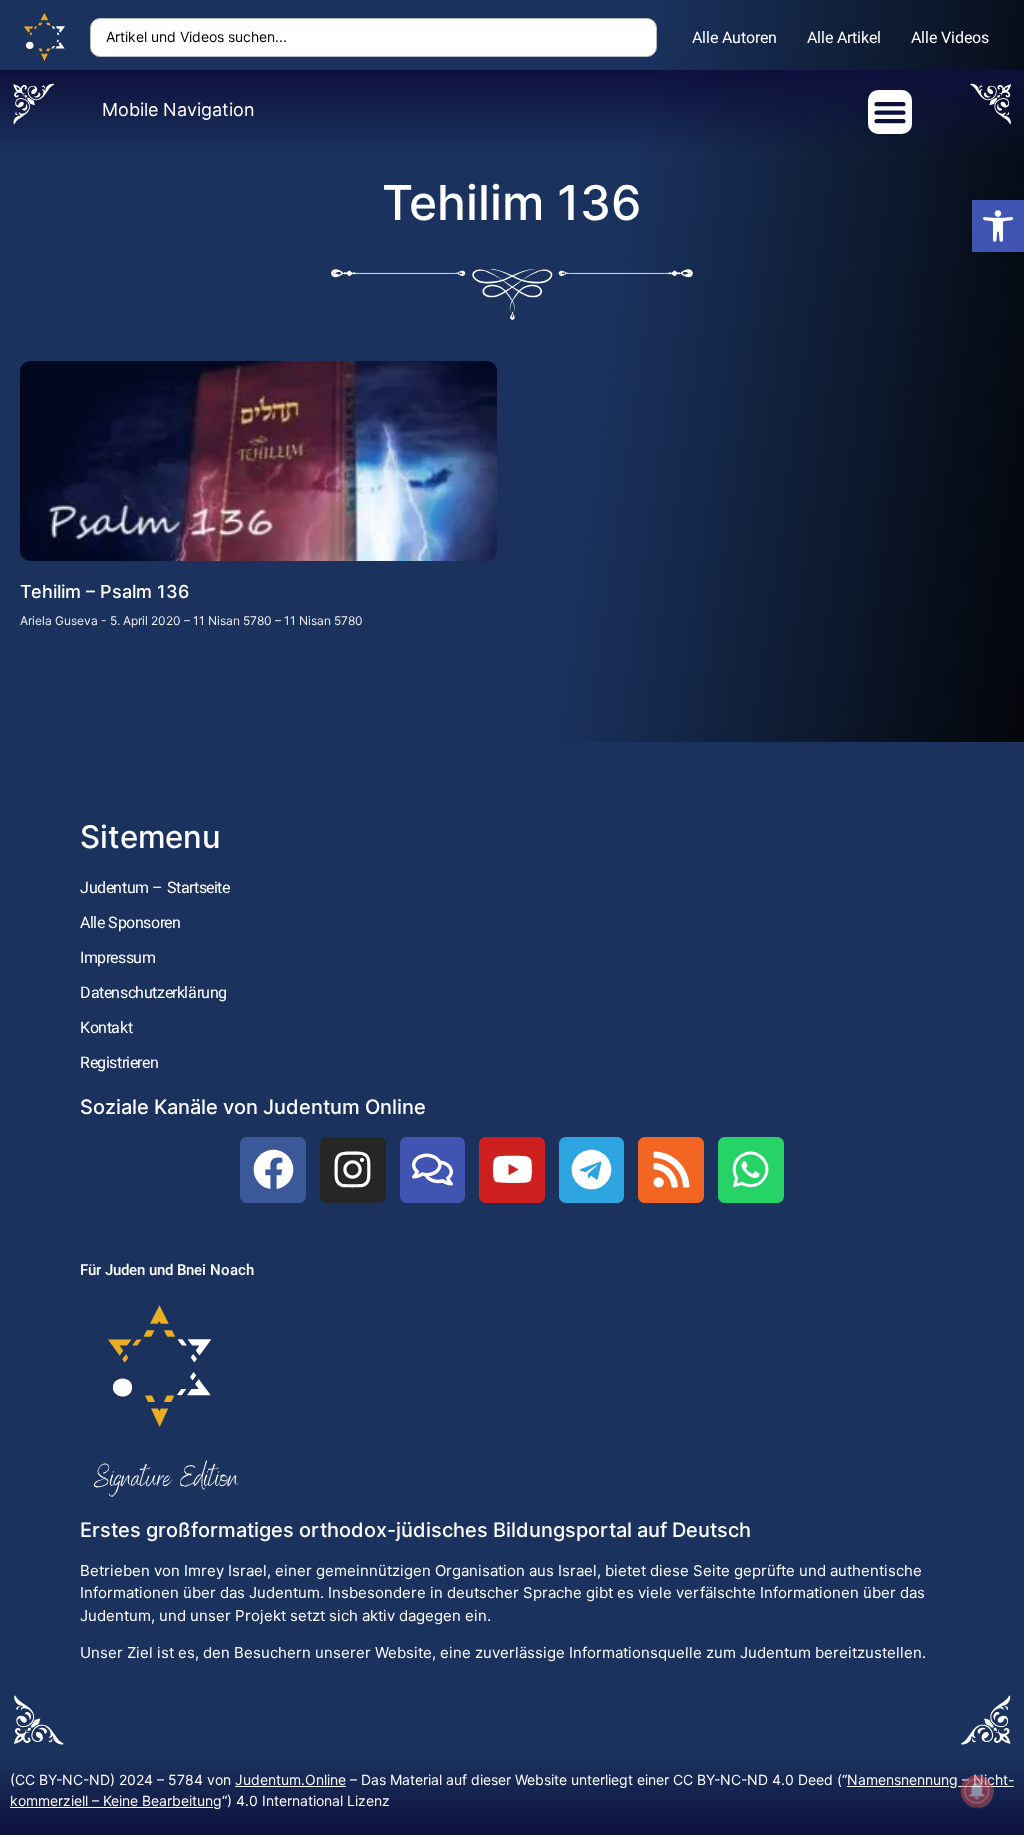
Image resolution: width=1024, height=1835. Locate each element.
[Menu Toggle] (890, 112)
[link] (998, 226)
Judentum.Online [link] (290, 1779)
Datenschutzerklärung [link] (153, 992)
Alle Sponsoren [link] (130, 922)
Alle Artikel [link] (844, 37)
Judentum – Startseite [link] (155, 887)
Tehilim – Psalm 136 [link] (104, 591)
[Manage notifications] (977, 1791)
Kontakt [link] (106, 1027)
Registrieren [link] (119, 1062)
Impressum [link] (117, 957)
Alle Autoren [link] (734, 37)
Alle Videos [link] (950, 37)
